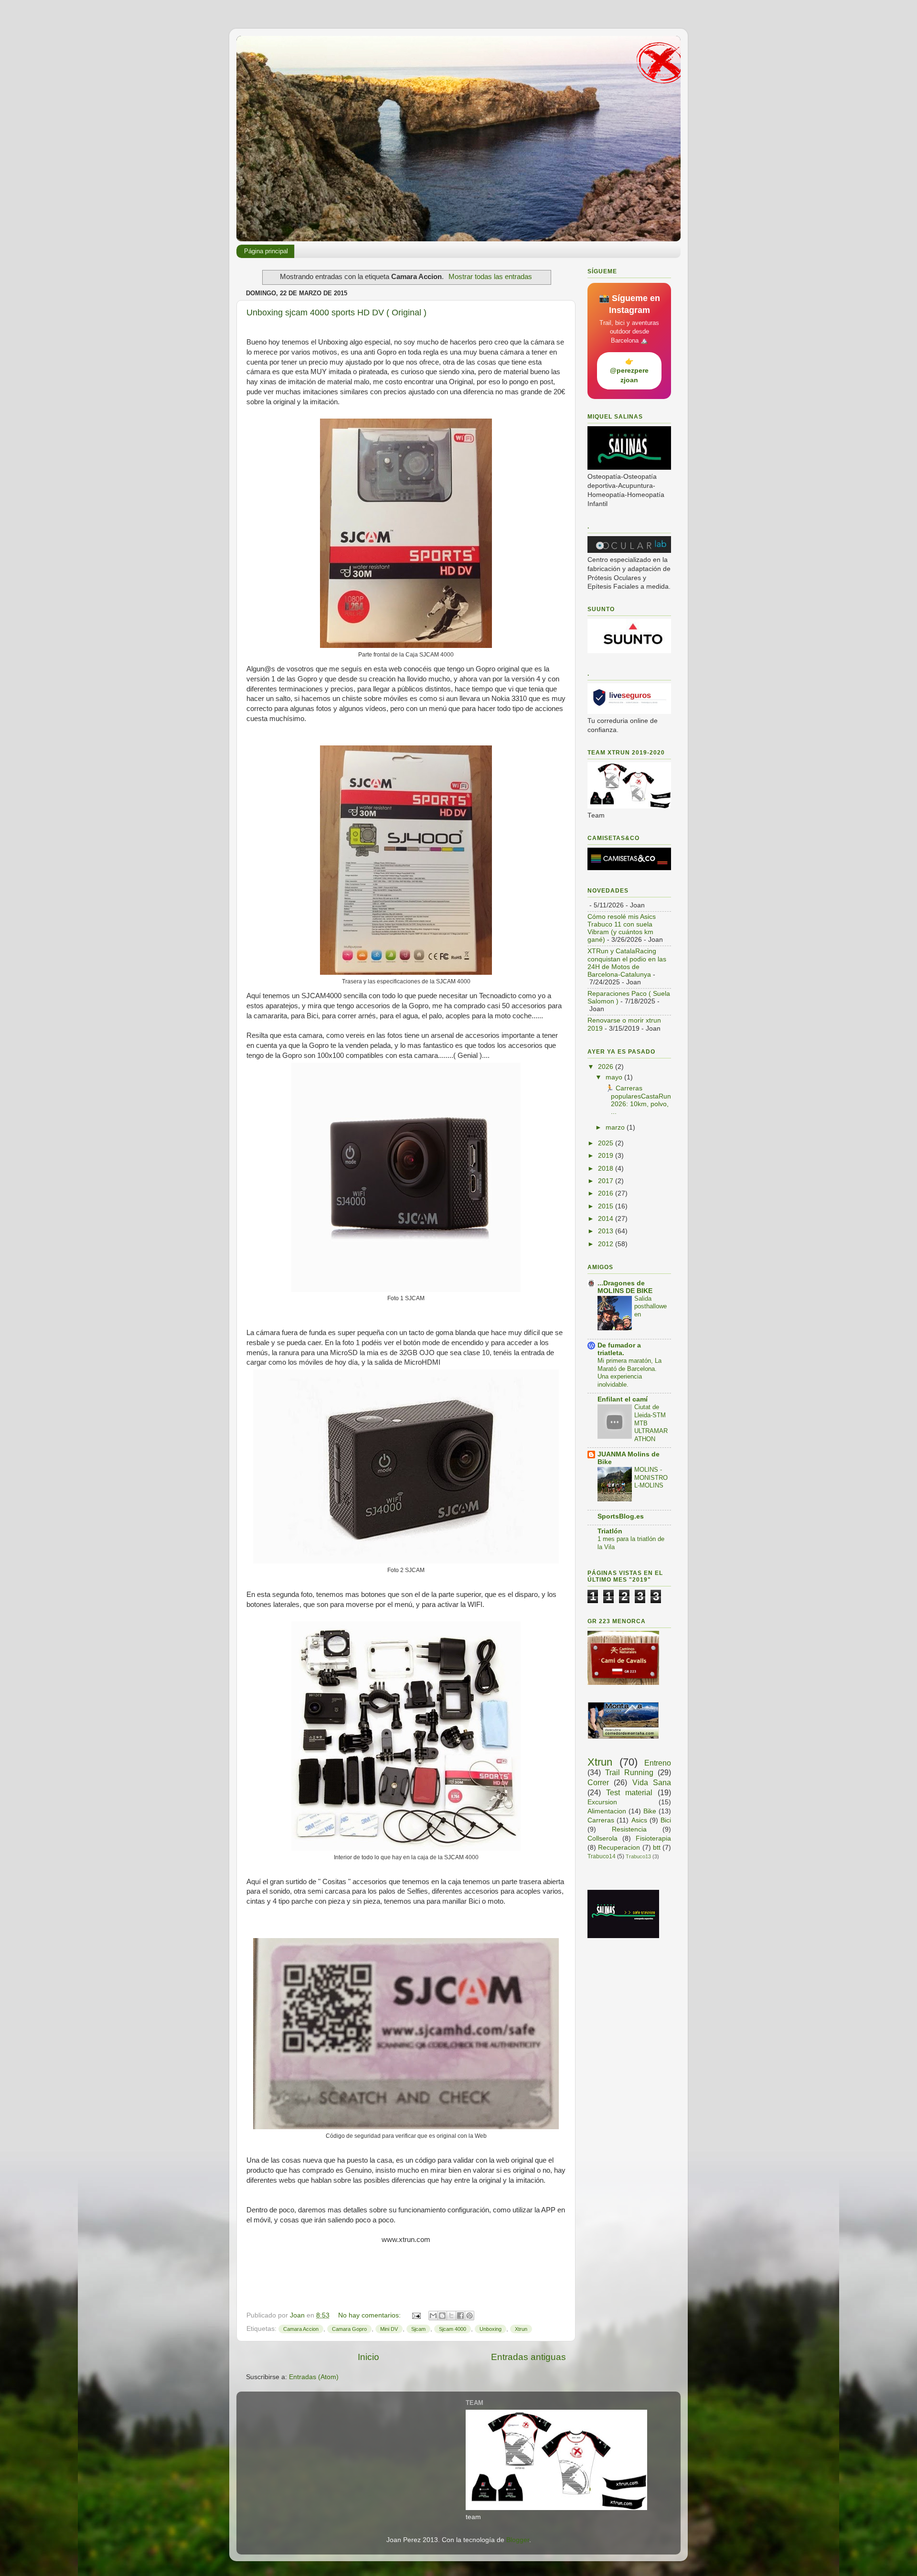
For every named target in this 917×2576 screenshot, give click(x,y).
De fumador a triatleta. (619, 1349)
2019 (607, 1156)
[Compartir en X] (451, 2316)
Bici (666, 1820)
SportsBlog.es (621, 1516)
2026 (607, 1067)
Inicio (368, 2357)
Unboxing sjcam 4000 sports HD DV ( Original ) (336, 313)
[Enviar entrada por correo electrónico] (416, 2315)
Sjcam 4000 (453, 2329)
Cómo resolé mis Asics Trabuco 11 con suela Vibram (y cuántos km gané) (622, 928)
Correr (598, 1782)
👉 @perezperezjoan (629, 371)
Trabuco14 (602, 1856)
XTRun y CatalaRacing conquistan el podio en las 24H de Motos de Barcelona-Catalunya (627, 963)
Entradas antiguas (528, 2357)
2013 (607, 1231)
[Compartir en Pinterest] (469, 2316)
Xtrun (521, 2329)
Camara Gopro (349, 2329)
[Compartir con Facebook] (460, 2316)
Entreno (658, 1763)
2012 (607, 1244)
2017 (607, 1181)
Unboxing (490, 2329)
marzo (616, 1127)
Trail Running (629, 1772)
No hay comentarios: (370, 2315)
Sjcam (418, 2329)
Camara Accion (301, 2329)
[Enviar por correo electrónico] (433, 2316)
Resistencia (629, 1829)
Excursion (602, 1802)
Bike (650, 1811)
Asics (639, 1820)
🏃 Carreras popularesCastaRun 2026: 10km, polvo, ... (637, 1100)
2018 (607, 1169)
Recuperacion (619, 1848)
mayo (615, 1077)
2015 (607, 1206)
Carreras (601, 1820)
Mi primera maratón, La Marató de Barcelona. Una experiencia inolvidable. (629, 1373)
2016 (607, 1193)
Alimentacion (607, 1811)
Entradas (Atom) (314, 2377)
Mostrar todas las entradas (490, 277)
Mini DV (389, 2329)
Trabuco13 (638, 1856)
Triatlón (610, 1531)
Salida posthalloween (650, 1306)
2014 (607, 1219)
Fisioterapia (653, 1838)
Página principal (266, 251)
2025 (607, 1143)
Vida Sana (652, 1782)
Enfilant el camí (623, 1399)
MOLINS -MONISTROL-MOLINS (651, 1477)
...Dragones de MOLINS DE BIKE (625, 1287)
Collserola (602, 1838)
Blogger (518, 2540)
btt (657, 1848)
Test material (629, 1792)
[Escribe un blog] (442, 2316)
